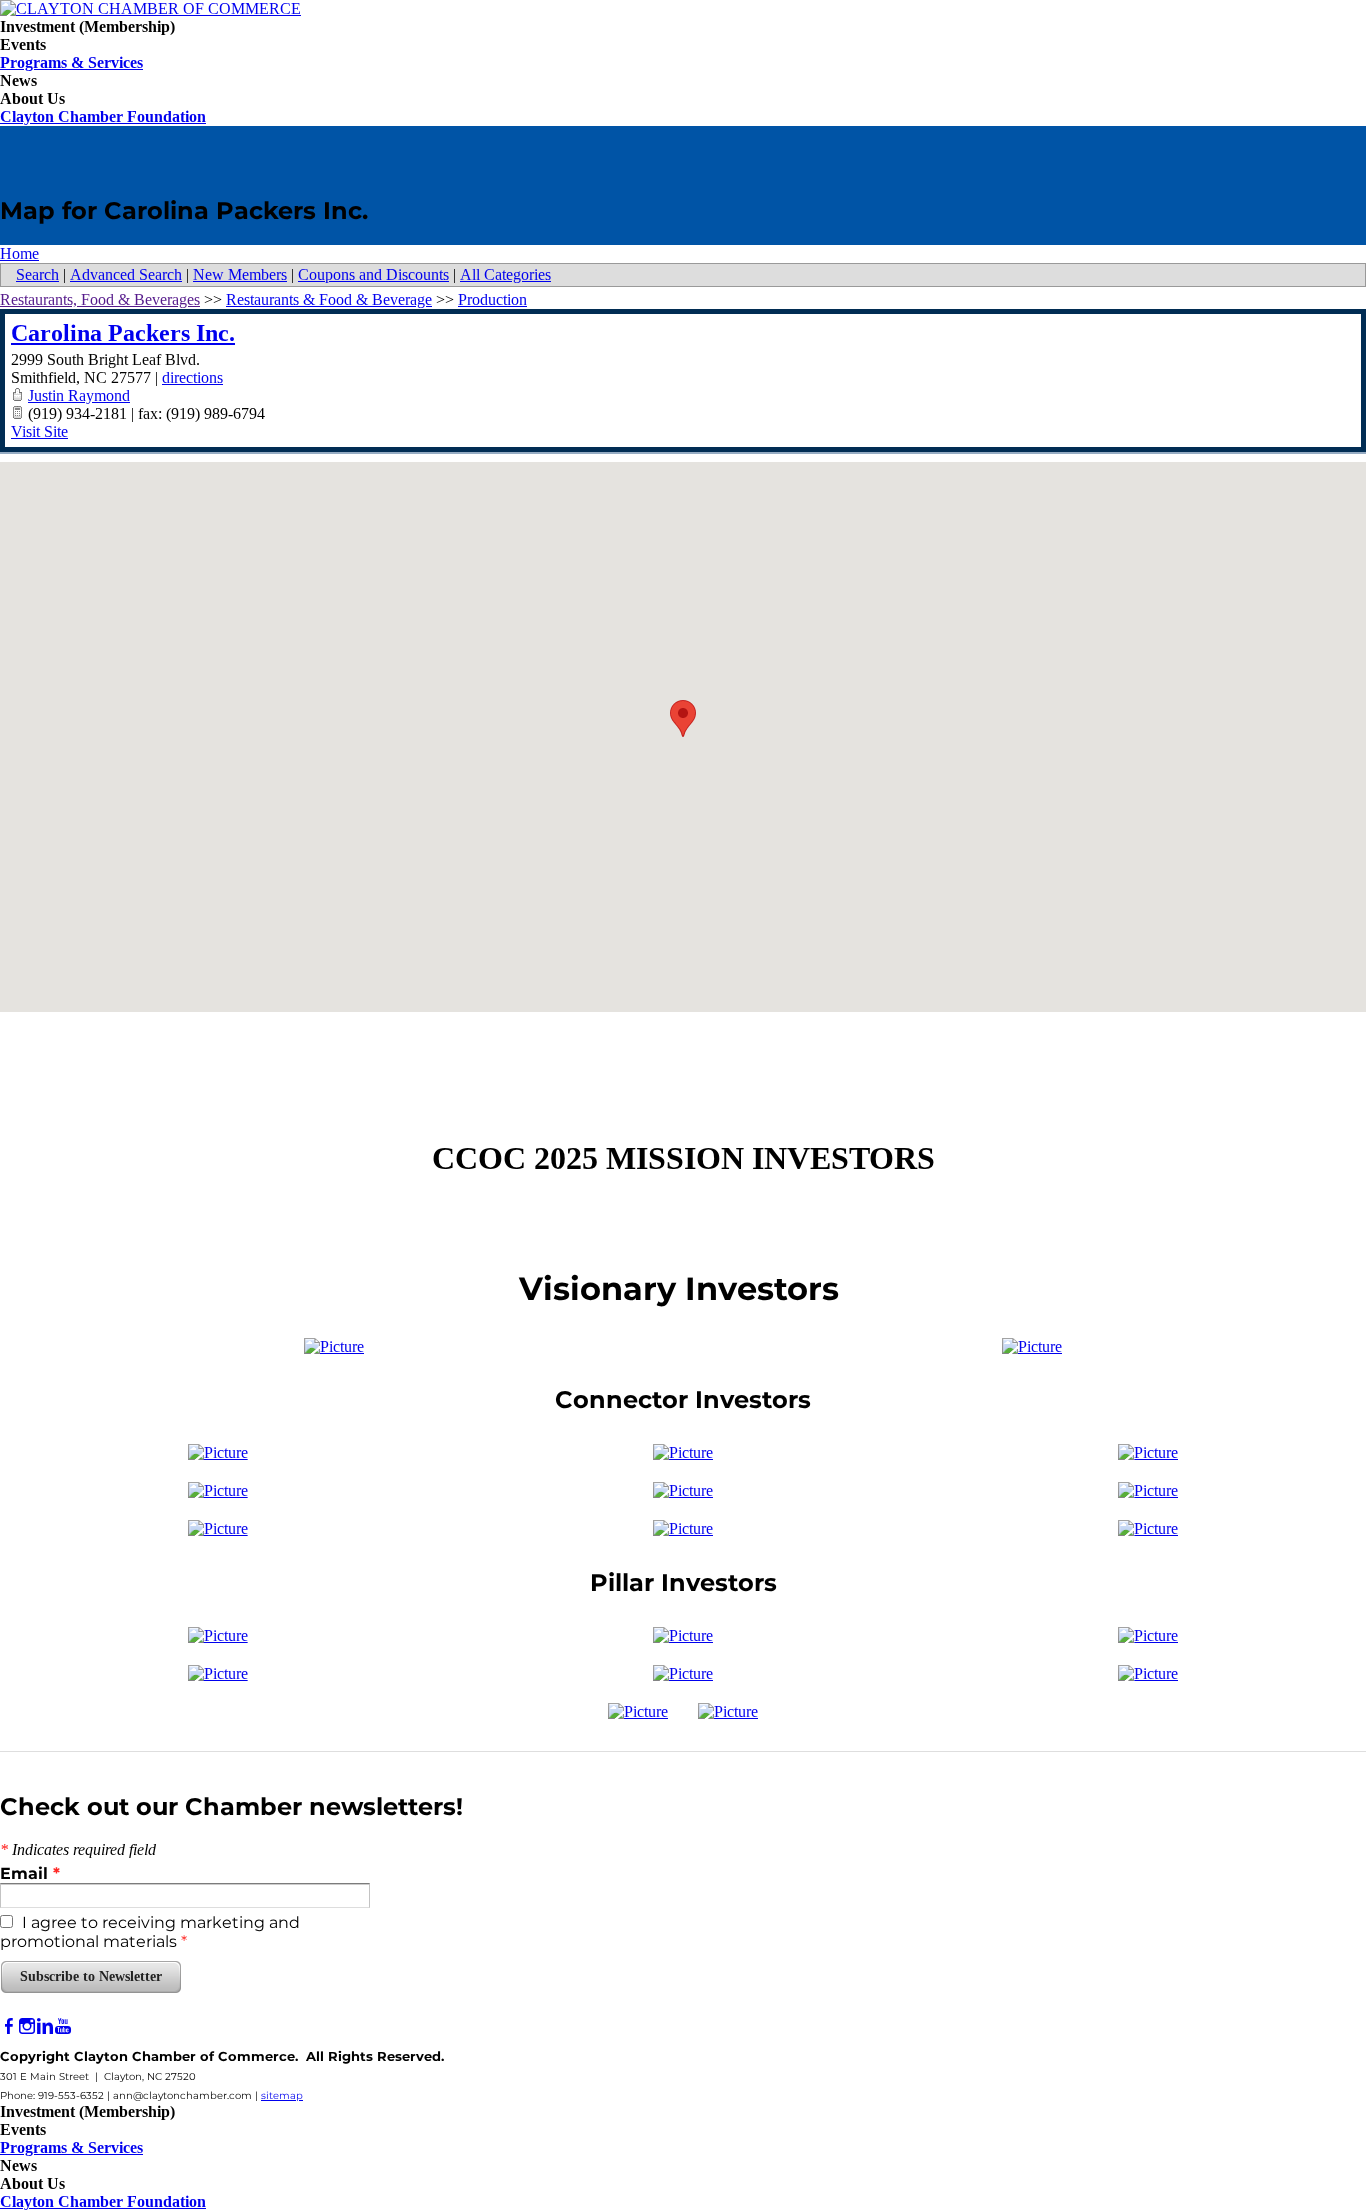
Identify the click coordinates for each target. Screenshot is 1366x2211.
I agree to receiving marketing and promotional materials (150, 1932)
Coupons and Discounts (373, 274)
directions (192, 377)
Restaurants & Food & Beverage (329, 299)
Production (492, 299)
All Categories (505, 274)
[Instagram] (27, 2026)
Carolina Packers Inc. (123, 333)
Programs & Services (71, 62)
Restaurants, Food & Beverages (100, 299)
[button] (683, 718)
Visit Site (39, 431)
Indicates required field (78, 1849)
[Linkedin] (45, 2026)
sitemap (282, 2095)
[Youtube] (63, 2026)
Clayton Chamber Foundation (103, 116)
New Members (240, 274)
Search (37, 274)
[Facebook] (9, 2026)
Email (30, 1873)
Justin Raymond (79, 395)
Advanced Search (126, 274)
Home (19, 253)
